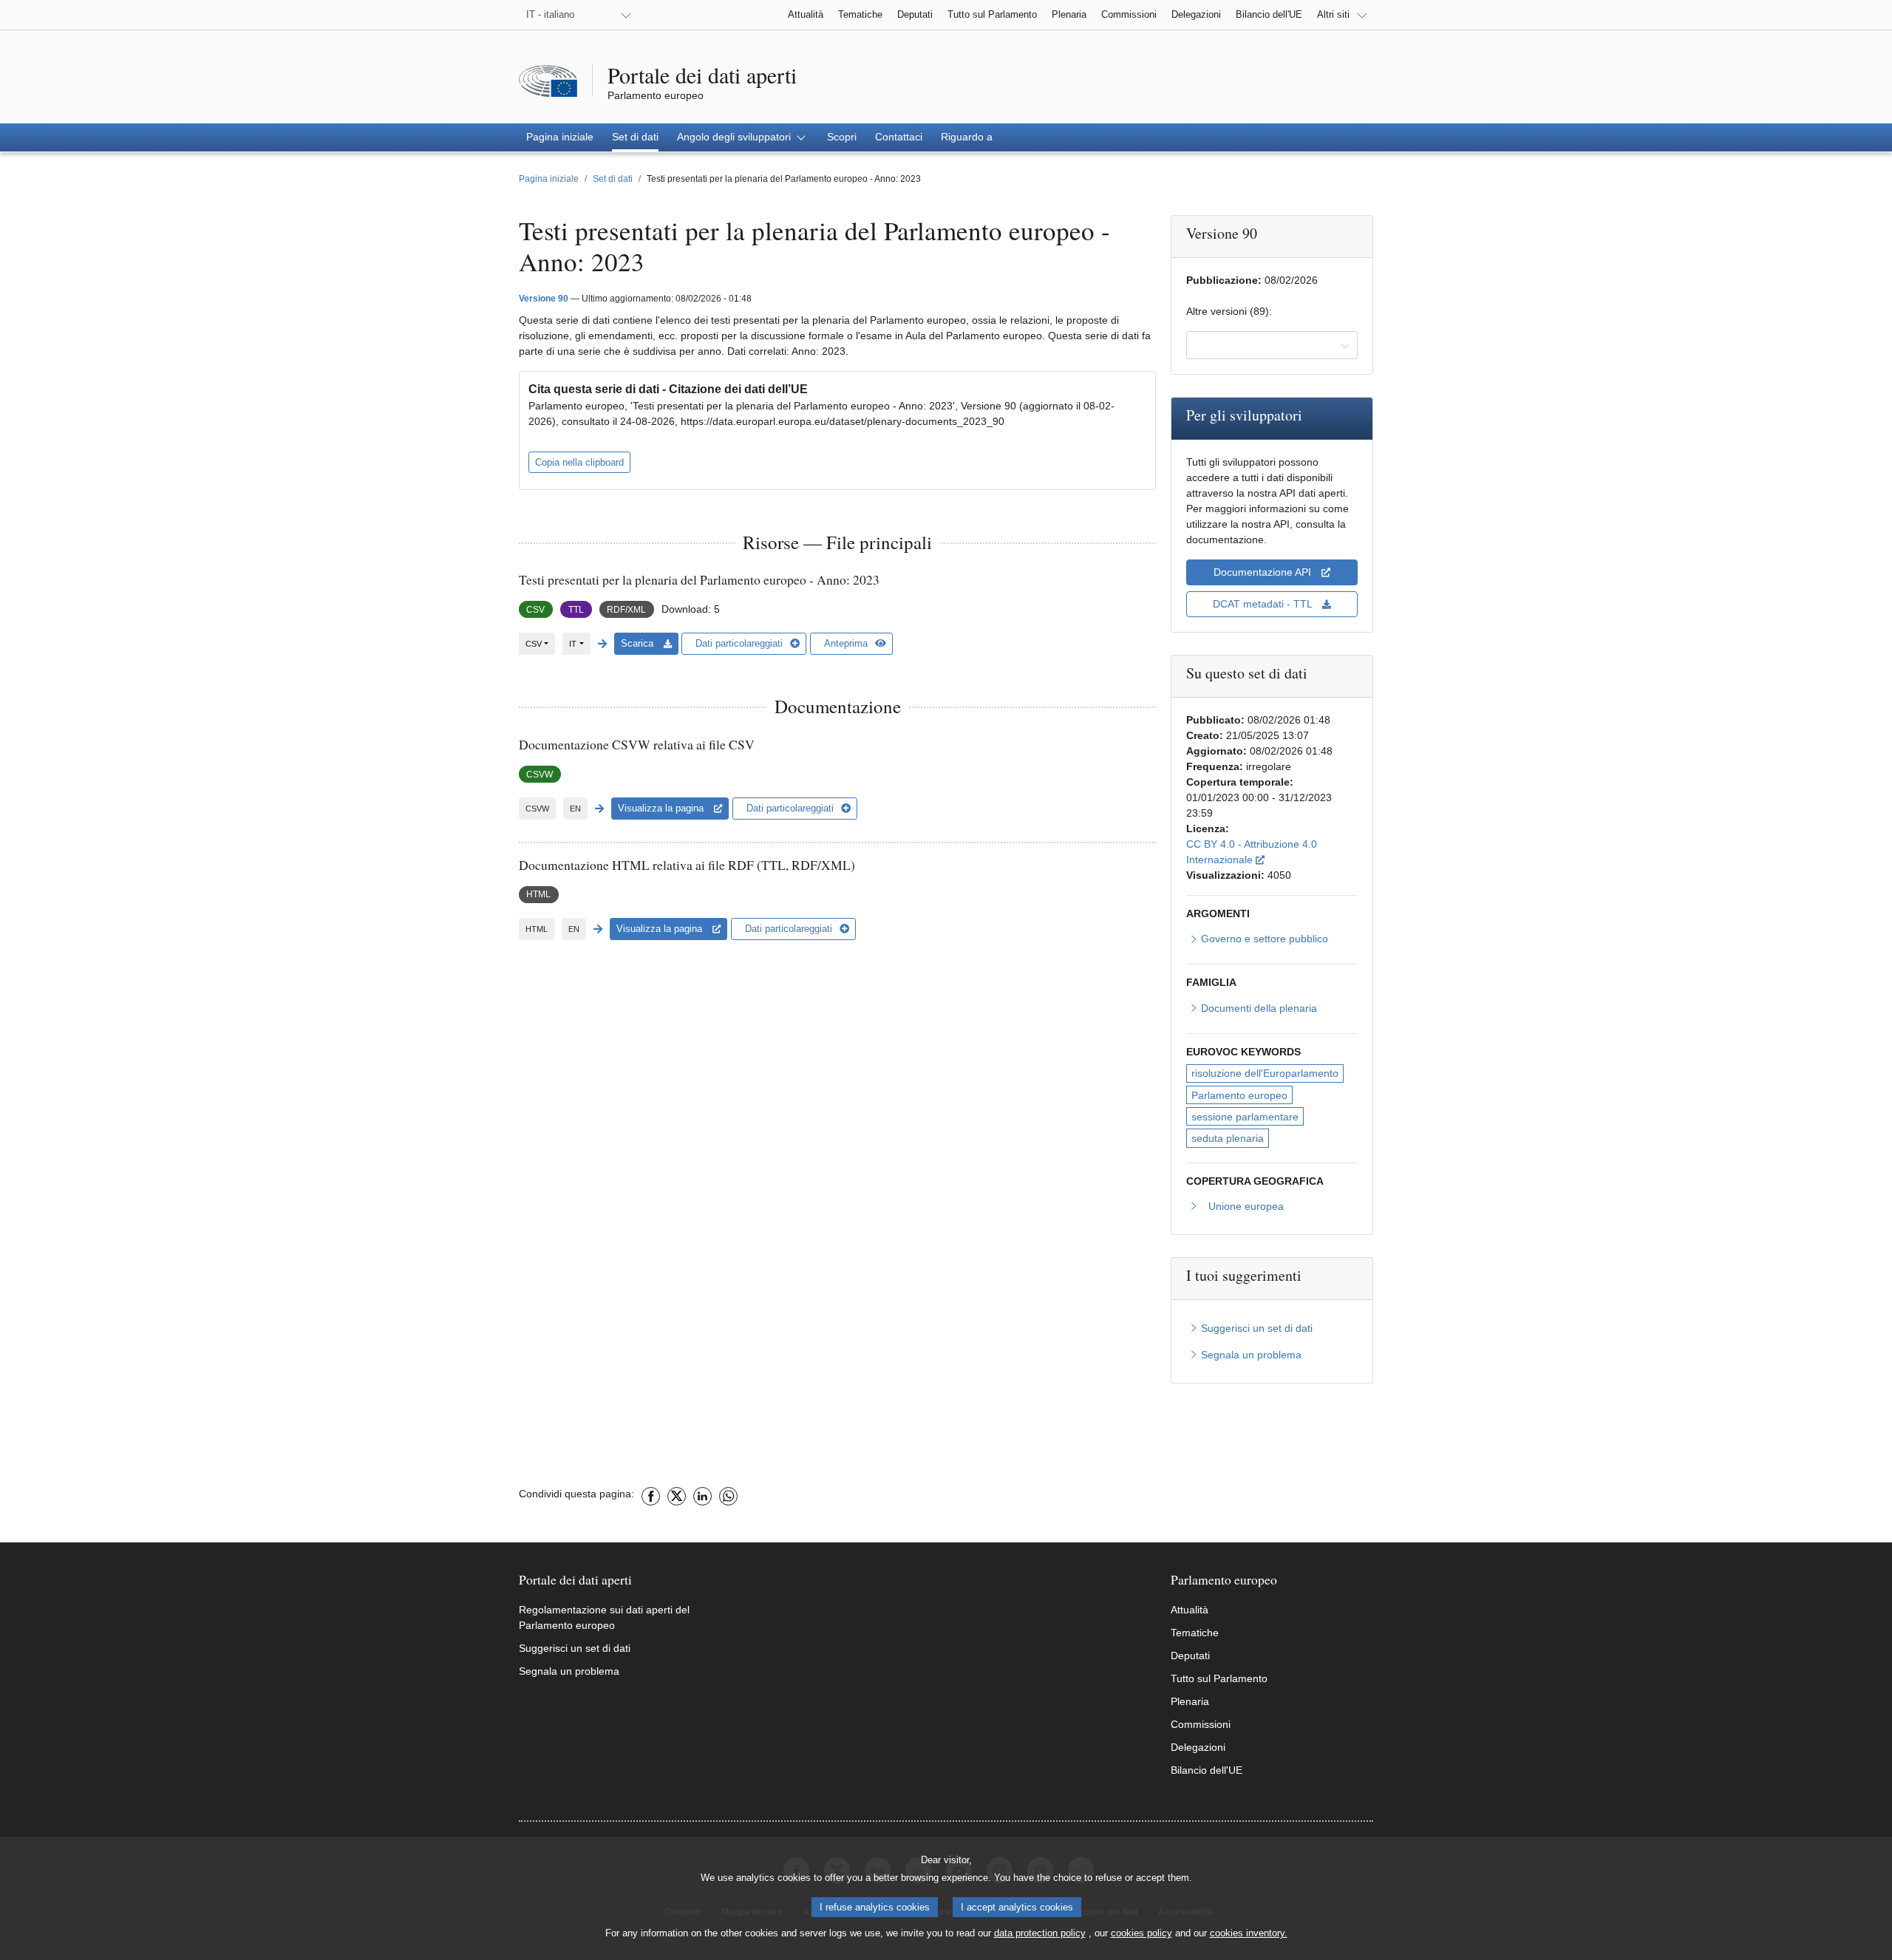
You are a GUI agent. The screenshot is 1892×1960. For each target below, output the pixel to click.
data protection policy (1040, 1933)
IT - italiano (550, 14)
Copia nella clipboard (579, 462)
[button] (743, 137)
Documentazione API (1264, 572)
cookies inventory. (1249, 1933)
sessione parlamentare (1245, 1117)
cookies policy (1141, 1933)
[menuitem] (560, 137)
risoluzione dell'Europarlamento (1265, 1073)
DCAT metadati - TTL (1264, 604)
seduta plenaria (1228, 1138)
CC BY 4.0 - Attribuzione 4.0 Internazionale (1272, 852)
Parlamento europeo (1239, 1095)
